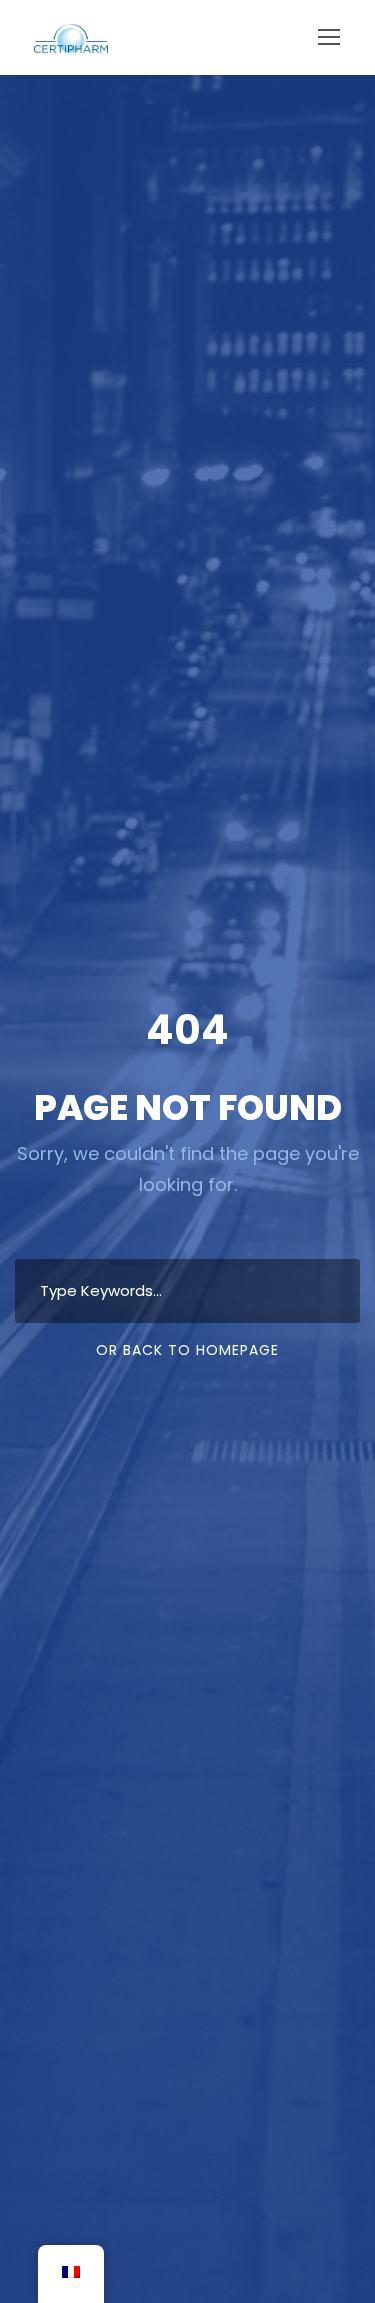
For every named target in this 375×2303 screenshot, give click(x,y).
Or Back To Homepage (187, 1350)
